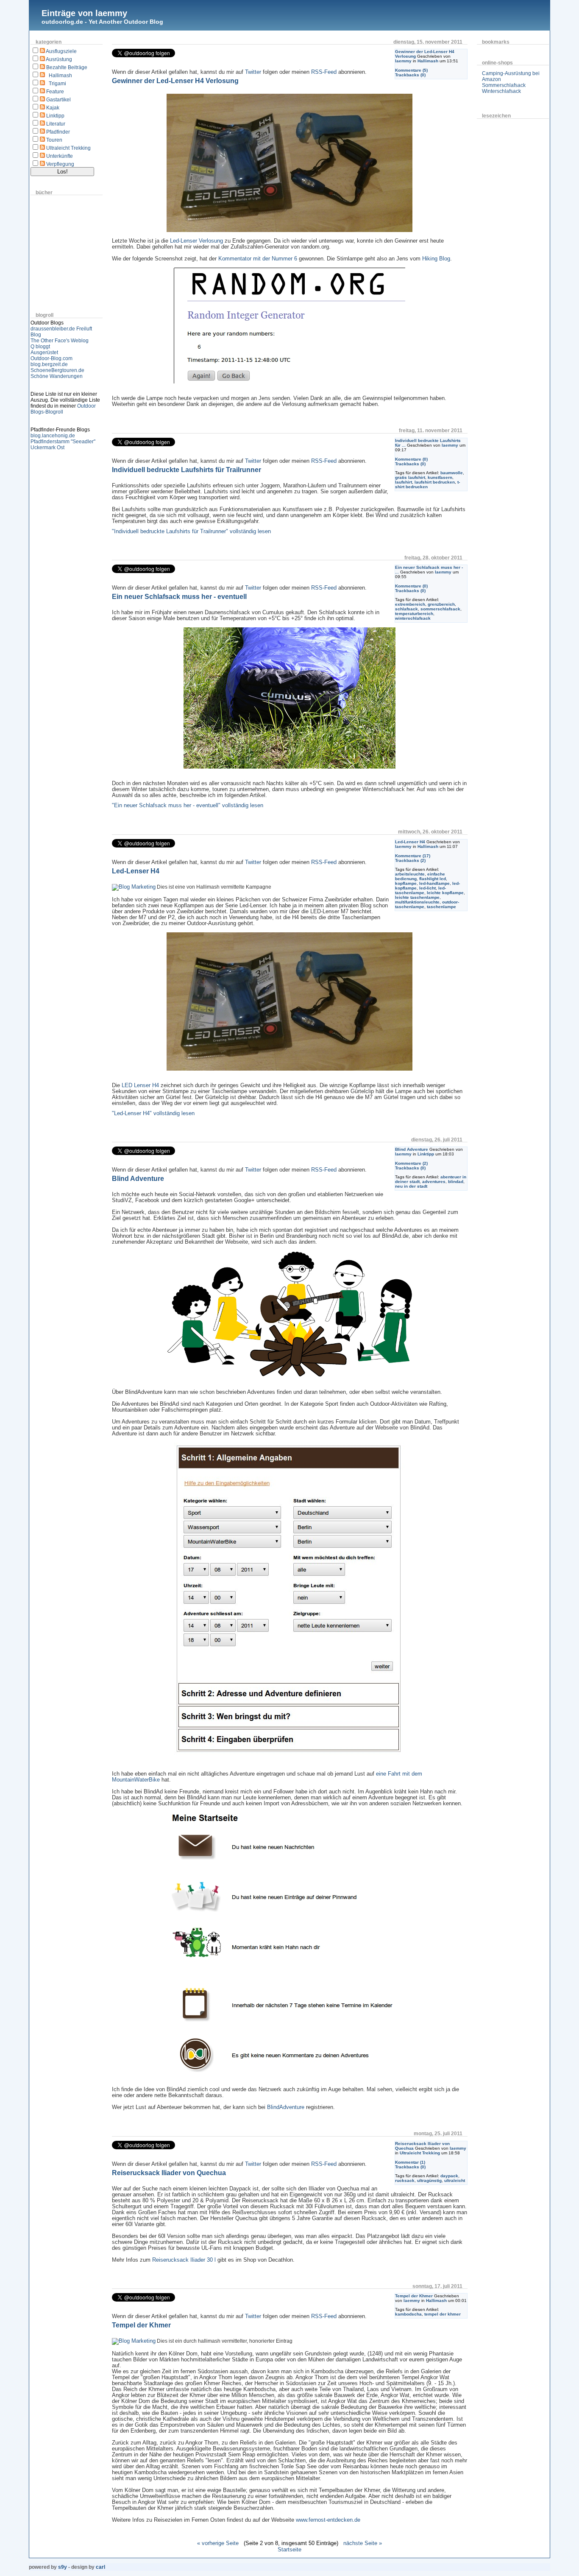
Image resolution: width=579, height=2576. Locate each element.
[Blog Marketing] (134, 887)
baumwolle (452, 473)
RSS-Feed (324, 72)
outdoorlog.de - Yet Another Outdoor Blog (102, 22)
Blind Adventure (412, 1149)
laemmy (403, 61)
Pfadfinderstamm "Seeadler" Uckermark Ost (63, 445)
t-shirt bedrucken (427, 484)
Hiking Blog (436, 259)
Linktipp (55, 116)
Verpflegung (60, 164)
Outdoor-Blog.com (51, 358)
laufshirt (404, 482)
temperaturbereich (414, 614)
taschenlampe (441, 907)
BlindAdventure (286, 2107)
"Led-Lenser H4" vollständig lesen (153, 1113)
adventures (434, 1182)
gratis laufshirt (410, 477)
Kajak (53, 108)
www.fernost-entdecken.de (328, 2520)
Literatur (56, 124)
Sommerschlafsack (504, 85)
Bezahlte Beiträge (67, 67)
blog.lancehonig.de (53, 436)
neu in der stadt (411, 1186)
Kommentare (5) (411, 70)
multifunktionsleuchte (417, 902)
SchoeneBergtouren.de (57, 370)
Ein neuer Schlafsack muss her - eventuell (179, 597)
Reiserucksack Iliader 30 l (184, 2260)
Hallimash (60, 76)
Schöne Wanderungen (57, 376)
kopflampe (406, 883)
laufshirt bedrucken (435, 482)
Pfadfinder (58, 132)
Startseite (289, 2549)
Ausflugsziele (61, 51)
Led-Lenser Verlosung (196, 241)
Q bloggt (40, 347)
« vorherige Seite (218, 2543)
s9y (63, 2567)
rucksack (405, 2180)
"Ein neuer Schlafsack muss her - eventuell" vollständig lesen (188, 806)
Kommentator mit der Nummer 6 (258, 259)
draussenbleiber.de (53, 329)
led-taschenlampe (420, 890)
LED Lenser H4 (140, 1085)
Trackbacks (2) (410, 860)
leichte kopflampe (445, 893)
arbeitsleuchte (410, 874)
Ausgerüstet (44, 352)
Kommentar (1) (410, 2162)
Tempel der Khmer (414, 2296)
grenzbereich (441, 604)
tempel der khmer (443, 2314)
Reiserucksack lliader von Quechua (169, 2173)
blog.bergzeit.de (49, 364)
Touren (54, 140)
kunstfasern (440, 477)
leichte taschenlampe (417, 897)
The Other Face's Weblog (60, 341)
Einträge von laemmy (84, 13)
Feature (55, 92)
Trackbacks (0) (410, 75)
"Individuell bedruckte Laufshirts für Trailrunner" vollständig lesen (191, 531)
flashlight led (433, 879)
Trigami (57, 84)
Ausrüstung (59, 59)
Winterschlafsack (501, 91)
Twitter (253, 72)
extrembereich (410, 604)
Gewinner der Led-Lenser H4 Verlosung (175, 81)
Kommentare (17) (413, 856)
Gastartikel (58, 100)
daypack (449, 2176)
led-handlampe (434, 883)
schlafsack (406, 609)
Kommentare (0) (411, 459)
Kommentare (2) (411, 1163)
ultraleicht (455, 2180)
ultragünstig (429, 2180)
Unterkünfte (60, 156)
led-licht (427, 888)
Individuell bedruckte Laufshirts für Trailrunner (187, 470)
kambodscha (408, 2314)
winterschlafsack (413, 618)
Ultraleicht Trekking (68, 148)
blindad (456, 1182)
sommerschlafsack (440, 609)
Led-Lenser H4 (410, 842)
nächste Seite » (363, 2543)
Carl (100, 2567)
